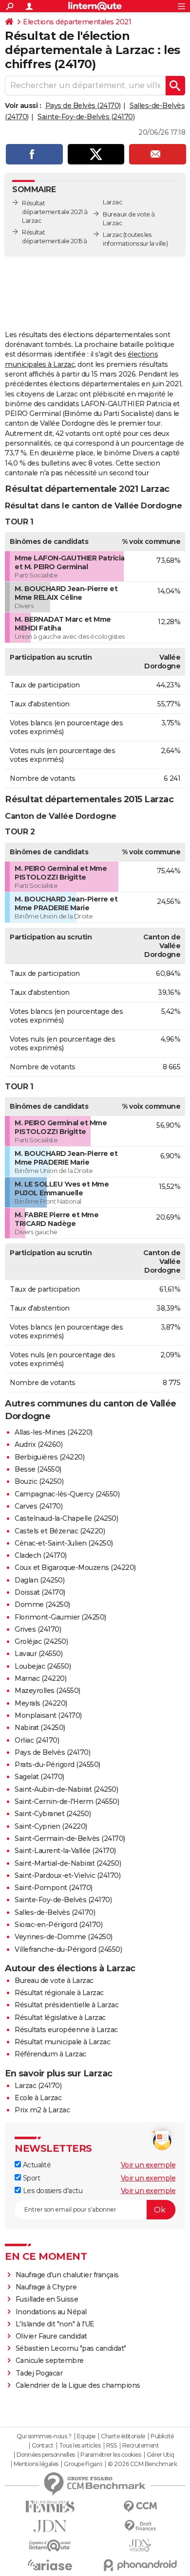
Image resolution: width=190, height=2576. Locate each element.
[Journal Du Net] (50, 2526)
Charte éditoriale (123, 2436)
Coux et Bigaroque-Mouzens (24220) (75, 1567)
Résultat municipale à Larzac (62, 2042)
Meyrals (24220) (41, 1703)
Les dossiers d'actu (52, 2191)
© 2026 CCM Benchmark (142, 2464)
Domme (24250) (42, 1604)
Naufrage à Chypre (46, 2287)
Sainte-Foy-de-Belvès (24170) (86, 117)
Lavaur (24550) (38, 1654)
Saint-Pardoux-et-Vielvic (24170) (67, 1875)
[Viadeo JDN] (140, 2546)
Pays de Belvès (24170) (83, 106)
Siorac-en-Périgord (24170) (58, 1925)
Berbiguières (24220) (49, 1457)
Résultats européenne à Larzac (66, 2030)
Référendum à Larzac (50, 2054)
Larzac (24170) (38, 2086)
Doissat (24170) (40, 1592)
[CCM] (140, 2507)
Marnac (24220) (40, 1678)
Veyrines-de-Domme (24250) (64, 1937)
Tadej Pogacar (39, 2373)
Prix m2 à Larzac (42, 2110)
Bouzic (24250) (39, 1481)
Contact (43, 2446)
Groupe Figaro (83, 2464)
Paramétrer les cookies (111, 2455)
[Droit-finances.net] (140, 2526)
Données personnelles (46, 2455)
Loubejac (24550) (43, 1666)
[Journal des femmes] (50, 2507)
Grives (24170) (38, 1629)
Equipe (86, 2436)
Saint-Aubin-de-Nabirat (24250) (66, 1789)
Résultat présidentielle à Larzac (66, 2005)
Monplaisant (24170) (48, 1715)
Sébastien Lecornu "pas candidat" (71, 2348)
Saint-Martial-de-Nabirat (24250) (68, 1863)
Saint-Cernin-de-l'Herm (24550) (67, 1801)
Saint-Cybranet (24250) (53, 1814)
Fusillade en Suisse (47, 2299)
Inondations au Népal (51, 2312)
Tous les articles (80, 2446)
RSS (112, 2446)
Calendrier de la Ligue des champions (78, 2385)
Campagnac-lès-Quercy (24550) (67, 1494)
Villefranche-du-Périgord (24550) (68, 1949)
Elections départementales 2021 (77, 22)
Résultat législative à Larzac (60, 2018)
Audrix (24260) (38, 1444)
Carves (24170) (38, 1506)
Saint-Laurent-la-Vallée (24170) (65, 1851)
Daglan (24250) (39, 1580)
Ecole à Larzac (38, 2098)
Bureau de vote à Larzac (54, 1981)
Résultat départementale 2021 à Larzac (55, 212)
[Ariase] (50, 2565)
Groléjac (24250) (41, 1641)
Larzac (112, 235)
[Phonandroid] (140, 2565)
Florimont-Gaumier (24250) (60, 1617)
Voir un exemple (148, 2165)
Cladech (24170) (41, 1555)
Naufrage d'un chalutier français (67, 2275)
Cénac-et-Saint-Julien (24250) (64, 1543)
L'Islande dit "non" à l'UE (55, 2324)
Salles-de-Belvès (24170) (55, 1912)
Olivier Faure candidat (51, 2336)
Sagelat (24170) (39, 1777)
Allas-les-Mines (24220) (54, 1432)
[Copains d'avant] (50, 2546)
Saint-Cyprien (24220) (51, 1826)
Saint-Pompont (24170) (54, 1888)
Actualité (36, 2165)
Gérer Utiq (161, 2455)
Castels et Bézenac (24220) (60, 1531)
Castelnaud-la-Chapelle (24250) (66, 1518)
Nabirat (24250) (40, 1728)
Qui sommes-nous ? (44, 2436)
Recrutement (141, 2446)
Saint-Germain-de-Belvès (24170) (70, 1838)
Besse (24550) (38, 1469)
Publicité (162, 2436)
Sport (30, 2178)
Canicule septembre (50, 2360)
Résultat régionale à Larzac (59, 1993)
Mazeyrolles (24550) (47, 1691)
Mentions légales (36, 2464)
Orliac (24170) (37, 1740)
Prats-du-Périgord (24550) (57, 1765)
